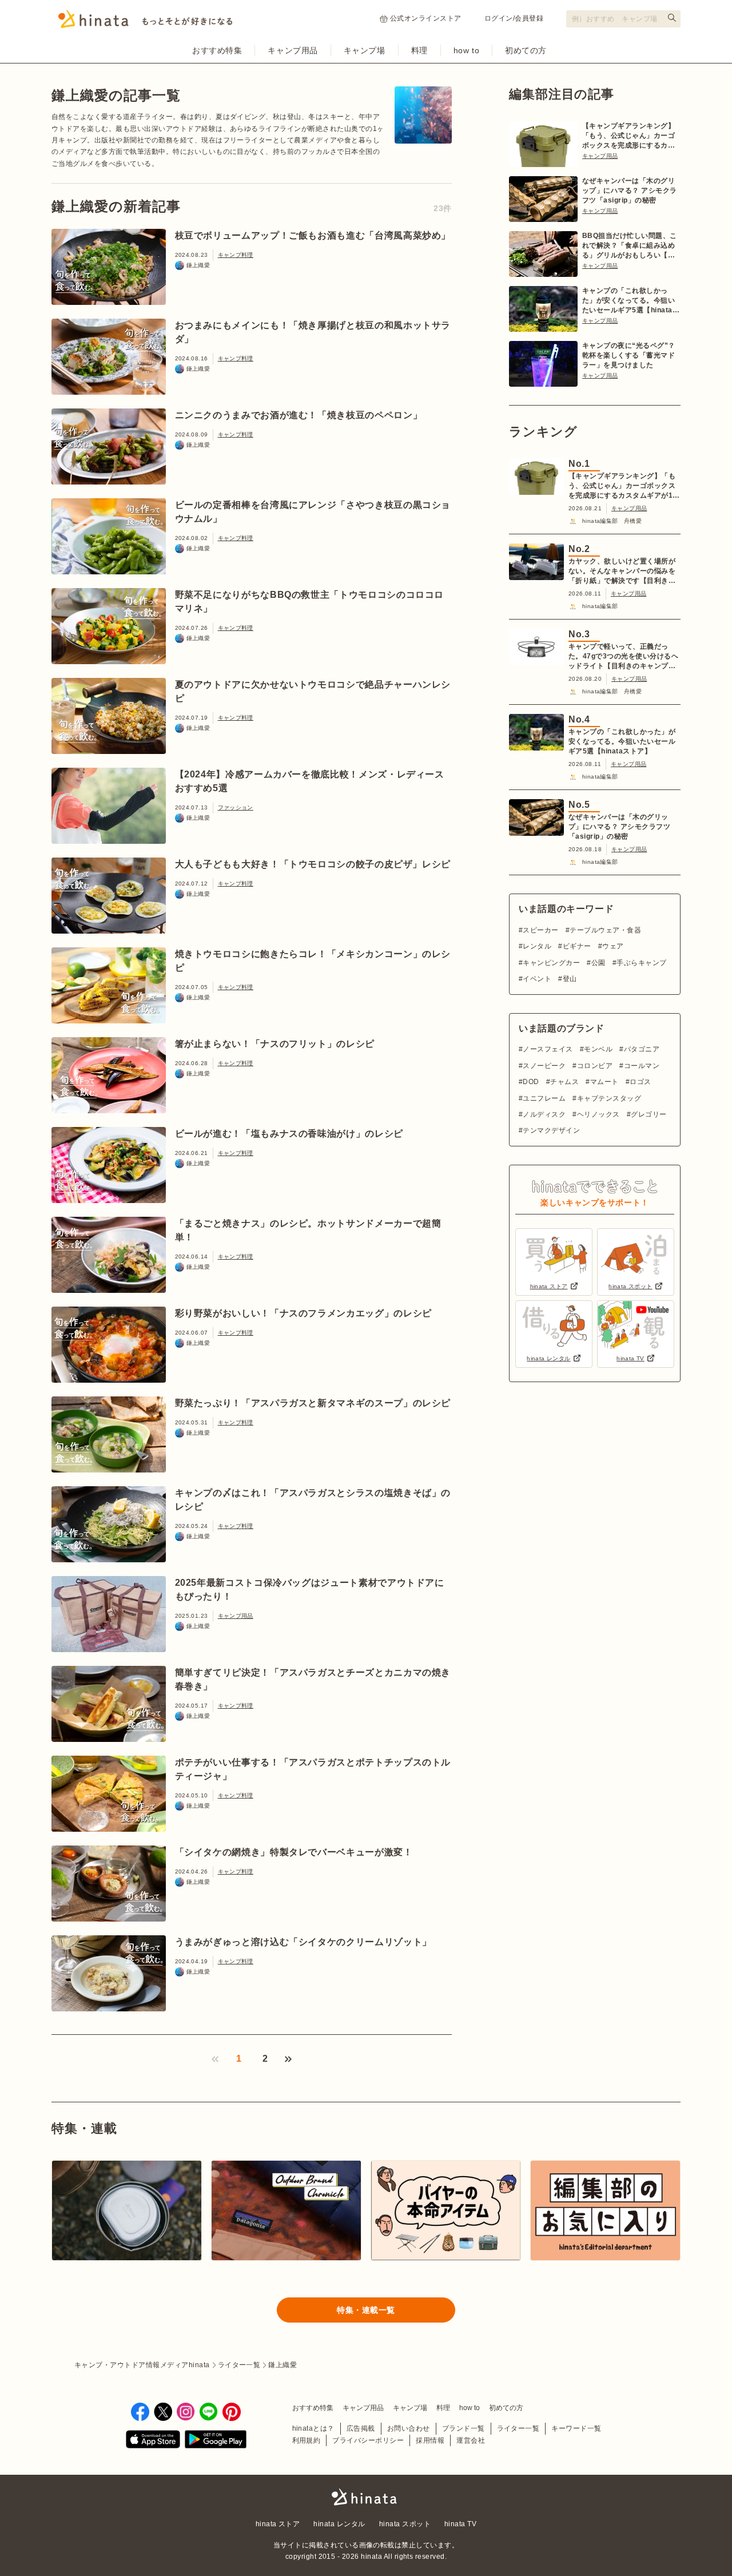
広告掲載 (361, 2428)
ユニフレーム (544, 1098)
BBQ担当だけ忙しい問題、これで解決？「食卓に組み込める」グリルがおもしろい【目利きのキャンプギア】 (630, 246)
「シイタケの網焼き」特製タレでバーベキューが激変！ (294, 1852)
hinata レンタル (339, 2524)
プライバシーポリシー (368, 2440)
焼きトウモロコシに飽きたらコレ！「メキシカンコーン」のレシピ (313, 961)
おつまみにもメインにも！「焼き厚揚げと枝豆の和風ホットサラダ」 (313, 332)
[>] (288, 2059)
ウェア (613, 946)
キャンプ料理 (236, 255)
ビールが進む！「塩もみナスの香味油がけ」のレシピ (289, 1134)
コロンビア (595, 1066)
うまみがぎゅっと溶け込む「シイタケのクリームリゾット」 (303, 1942)
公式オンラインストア (426, 18)
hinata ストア (278, 2524)
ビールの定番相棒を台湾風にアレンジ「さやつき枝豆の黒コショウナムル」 (313, 512)
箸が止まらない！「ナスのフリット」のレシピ (275, 1044)
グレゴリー (649, 1114)
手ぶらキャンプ (641, 963)
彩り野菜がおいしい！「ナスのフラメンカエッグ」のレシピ (303, 1313)
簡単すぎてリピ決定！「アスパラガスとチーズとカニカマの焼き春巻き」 (313, 1679)
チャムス (564, 1082)
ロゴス (640, 1082)
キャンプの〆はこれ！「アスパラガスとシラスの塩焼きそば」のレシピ (313, 1500)
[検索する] (672, 18)
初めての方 (526, 50)
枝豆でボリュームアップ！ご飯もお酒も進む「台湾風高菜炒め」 (313, 235)
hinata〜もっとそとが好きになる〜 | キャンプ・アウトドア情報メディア (366, 2497)
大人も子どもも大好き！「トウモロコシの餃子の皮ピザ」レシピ (313, 864)
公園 (598, 963)
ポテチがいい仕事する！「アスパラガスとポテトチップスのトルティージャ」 (313, 1769)
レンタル (537, 946)
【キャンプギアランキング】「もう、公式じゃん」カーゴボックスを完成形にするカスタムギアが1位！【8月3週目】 (628, 136)
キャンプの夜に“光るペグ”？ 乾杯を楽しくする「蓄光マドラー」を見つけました (629, 355)
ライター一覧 (518, 2428)
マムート (604, 1082)
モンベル (598, 1049)
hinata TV (460, 2524)
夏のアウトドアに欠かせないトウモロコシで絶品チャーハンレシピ (313, 691)
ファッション (236, 807)
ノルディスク (544, 1114)
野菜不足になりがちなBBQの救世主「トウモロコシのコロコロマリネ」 (310, 602)
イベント (537, 979)
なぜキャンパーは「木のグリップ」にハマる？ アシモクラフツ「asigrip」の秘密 (630, 190)
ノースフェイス (548, 1049)
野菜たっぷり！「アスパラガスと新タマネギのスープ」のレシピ (313, 1403)
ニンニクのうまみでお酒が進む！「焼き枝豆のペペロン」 (299, 415)
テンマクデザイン (551, 1130)
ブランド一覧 (464, 2428)
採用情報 (430, 2440)
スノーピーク (544, 1066)
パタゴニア (642, 1049)
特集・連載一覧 (366, 2310)
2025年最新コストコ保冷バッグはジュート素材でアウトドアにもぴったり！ (310, 1589)
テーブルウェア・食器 (605, 930)
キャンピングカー (551, 963)
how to (466, 50)
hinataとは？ (313, 2428)
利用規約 (307, 2440)
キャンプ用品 (293, 50)
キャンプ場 (365, 50)
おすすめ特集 (217, 50)
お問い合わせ (409, 2428)
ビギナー (577, 946)
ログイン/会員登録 (514, 18)
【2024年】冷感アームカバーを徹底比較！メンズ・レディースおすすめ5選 (310, 781)
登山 (570, 979)
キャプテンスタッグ (609, 1098)
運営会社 (471, 2440)
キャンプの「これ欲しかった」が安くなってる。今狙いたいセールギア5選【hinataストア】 (631, 301)
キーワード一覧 (576, 2428)
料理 (419, 50)
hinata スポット (405, 2524)
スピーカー (540, 930)
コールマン (642, 1066)
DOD (531, 1082)
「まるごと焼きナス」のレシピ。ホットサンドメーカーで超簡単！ (308, 1230)
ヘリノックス (598, 1114)
